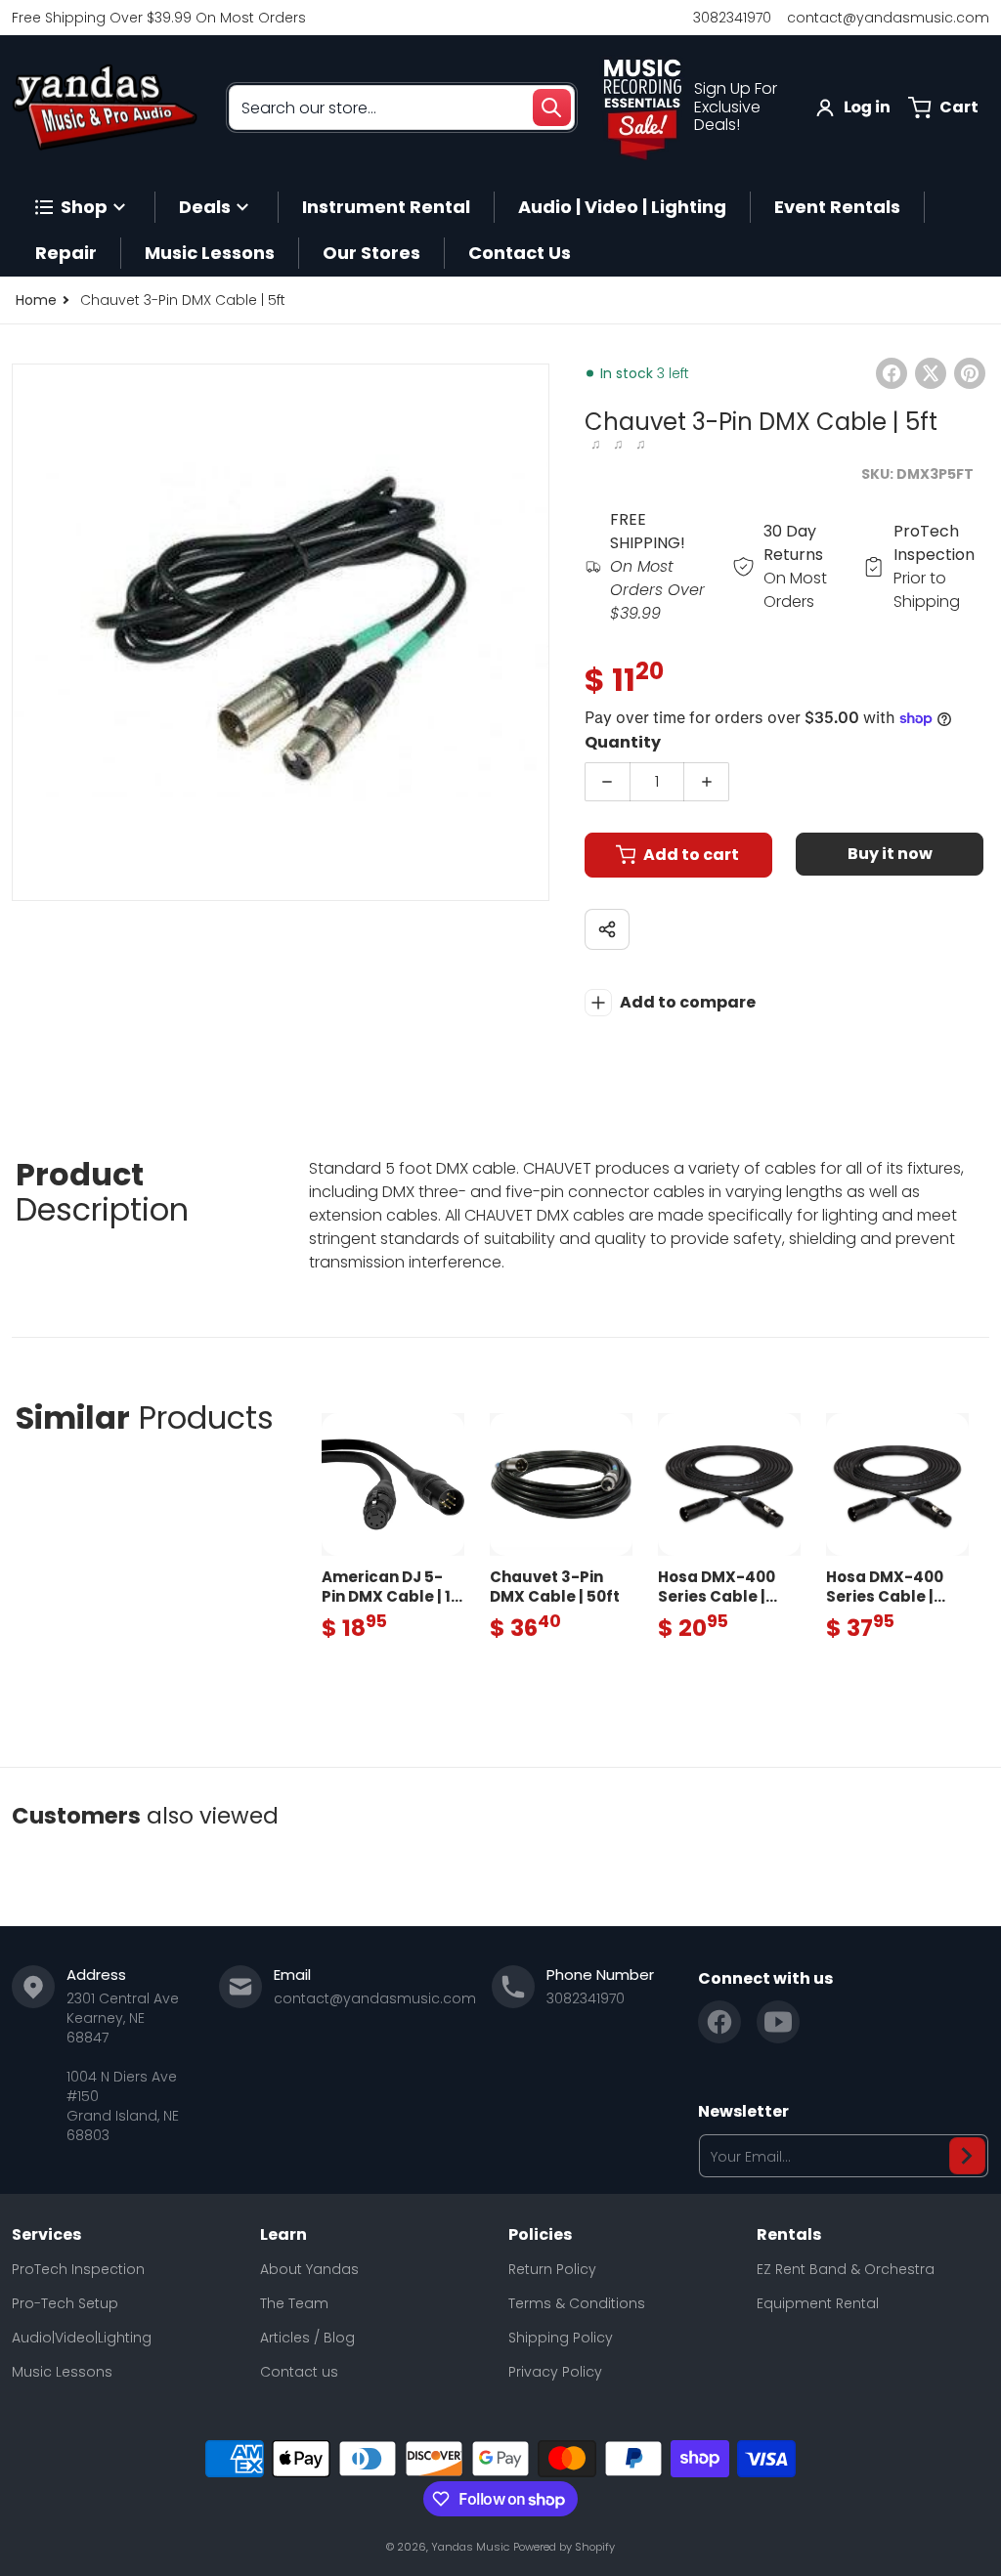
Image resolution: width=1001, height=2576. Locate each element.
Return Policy (552, 2269)
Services (46, 2235)
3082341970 (732, 18)
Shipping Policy (561, 2338)
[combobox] (402, 107)
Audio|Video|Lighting (82, 2338)
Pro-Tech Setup (65, 2303)
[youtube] (778, 2022)
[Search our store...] (551, 107)
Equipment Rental (818, 2303)
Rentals (789, 2235)
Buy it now (890, 854)
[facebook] (719, 2022)
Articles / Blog (307, 2338)
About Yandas (309, 2269)
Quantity (623, 742)
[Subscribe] (967, 2156)
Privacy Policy (555, 2372)
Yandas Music (470, 2547)
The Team (294, 2303)
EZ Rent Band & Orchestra (846, 2269)
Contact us (299, 2372)
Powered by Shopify (564, 2547)
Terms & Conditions (577, 2303)
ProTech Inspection (78, 2269)
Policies (540, 2235)
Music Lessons (62, 2372)
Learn (283, 2235)
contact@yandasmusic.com (888, 18)
